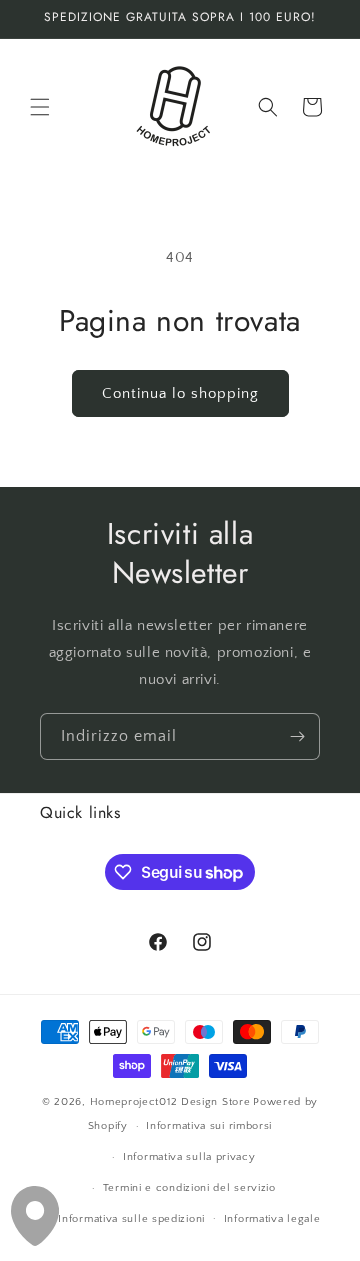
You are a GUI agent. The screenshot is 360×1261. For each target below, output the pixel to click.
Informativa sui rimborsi (209, 1126)
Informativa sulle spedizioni (131, 1219)
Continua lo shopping (180, 393)
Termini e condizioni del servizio (189, 1188)
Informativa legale (272, 1219)
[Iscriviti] (297, 736)
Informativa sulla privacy (189, 1157)
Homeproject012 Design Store (170, 1102)
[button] (40, 107)
